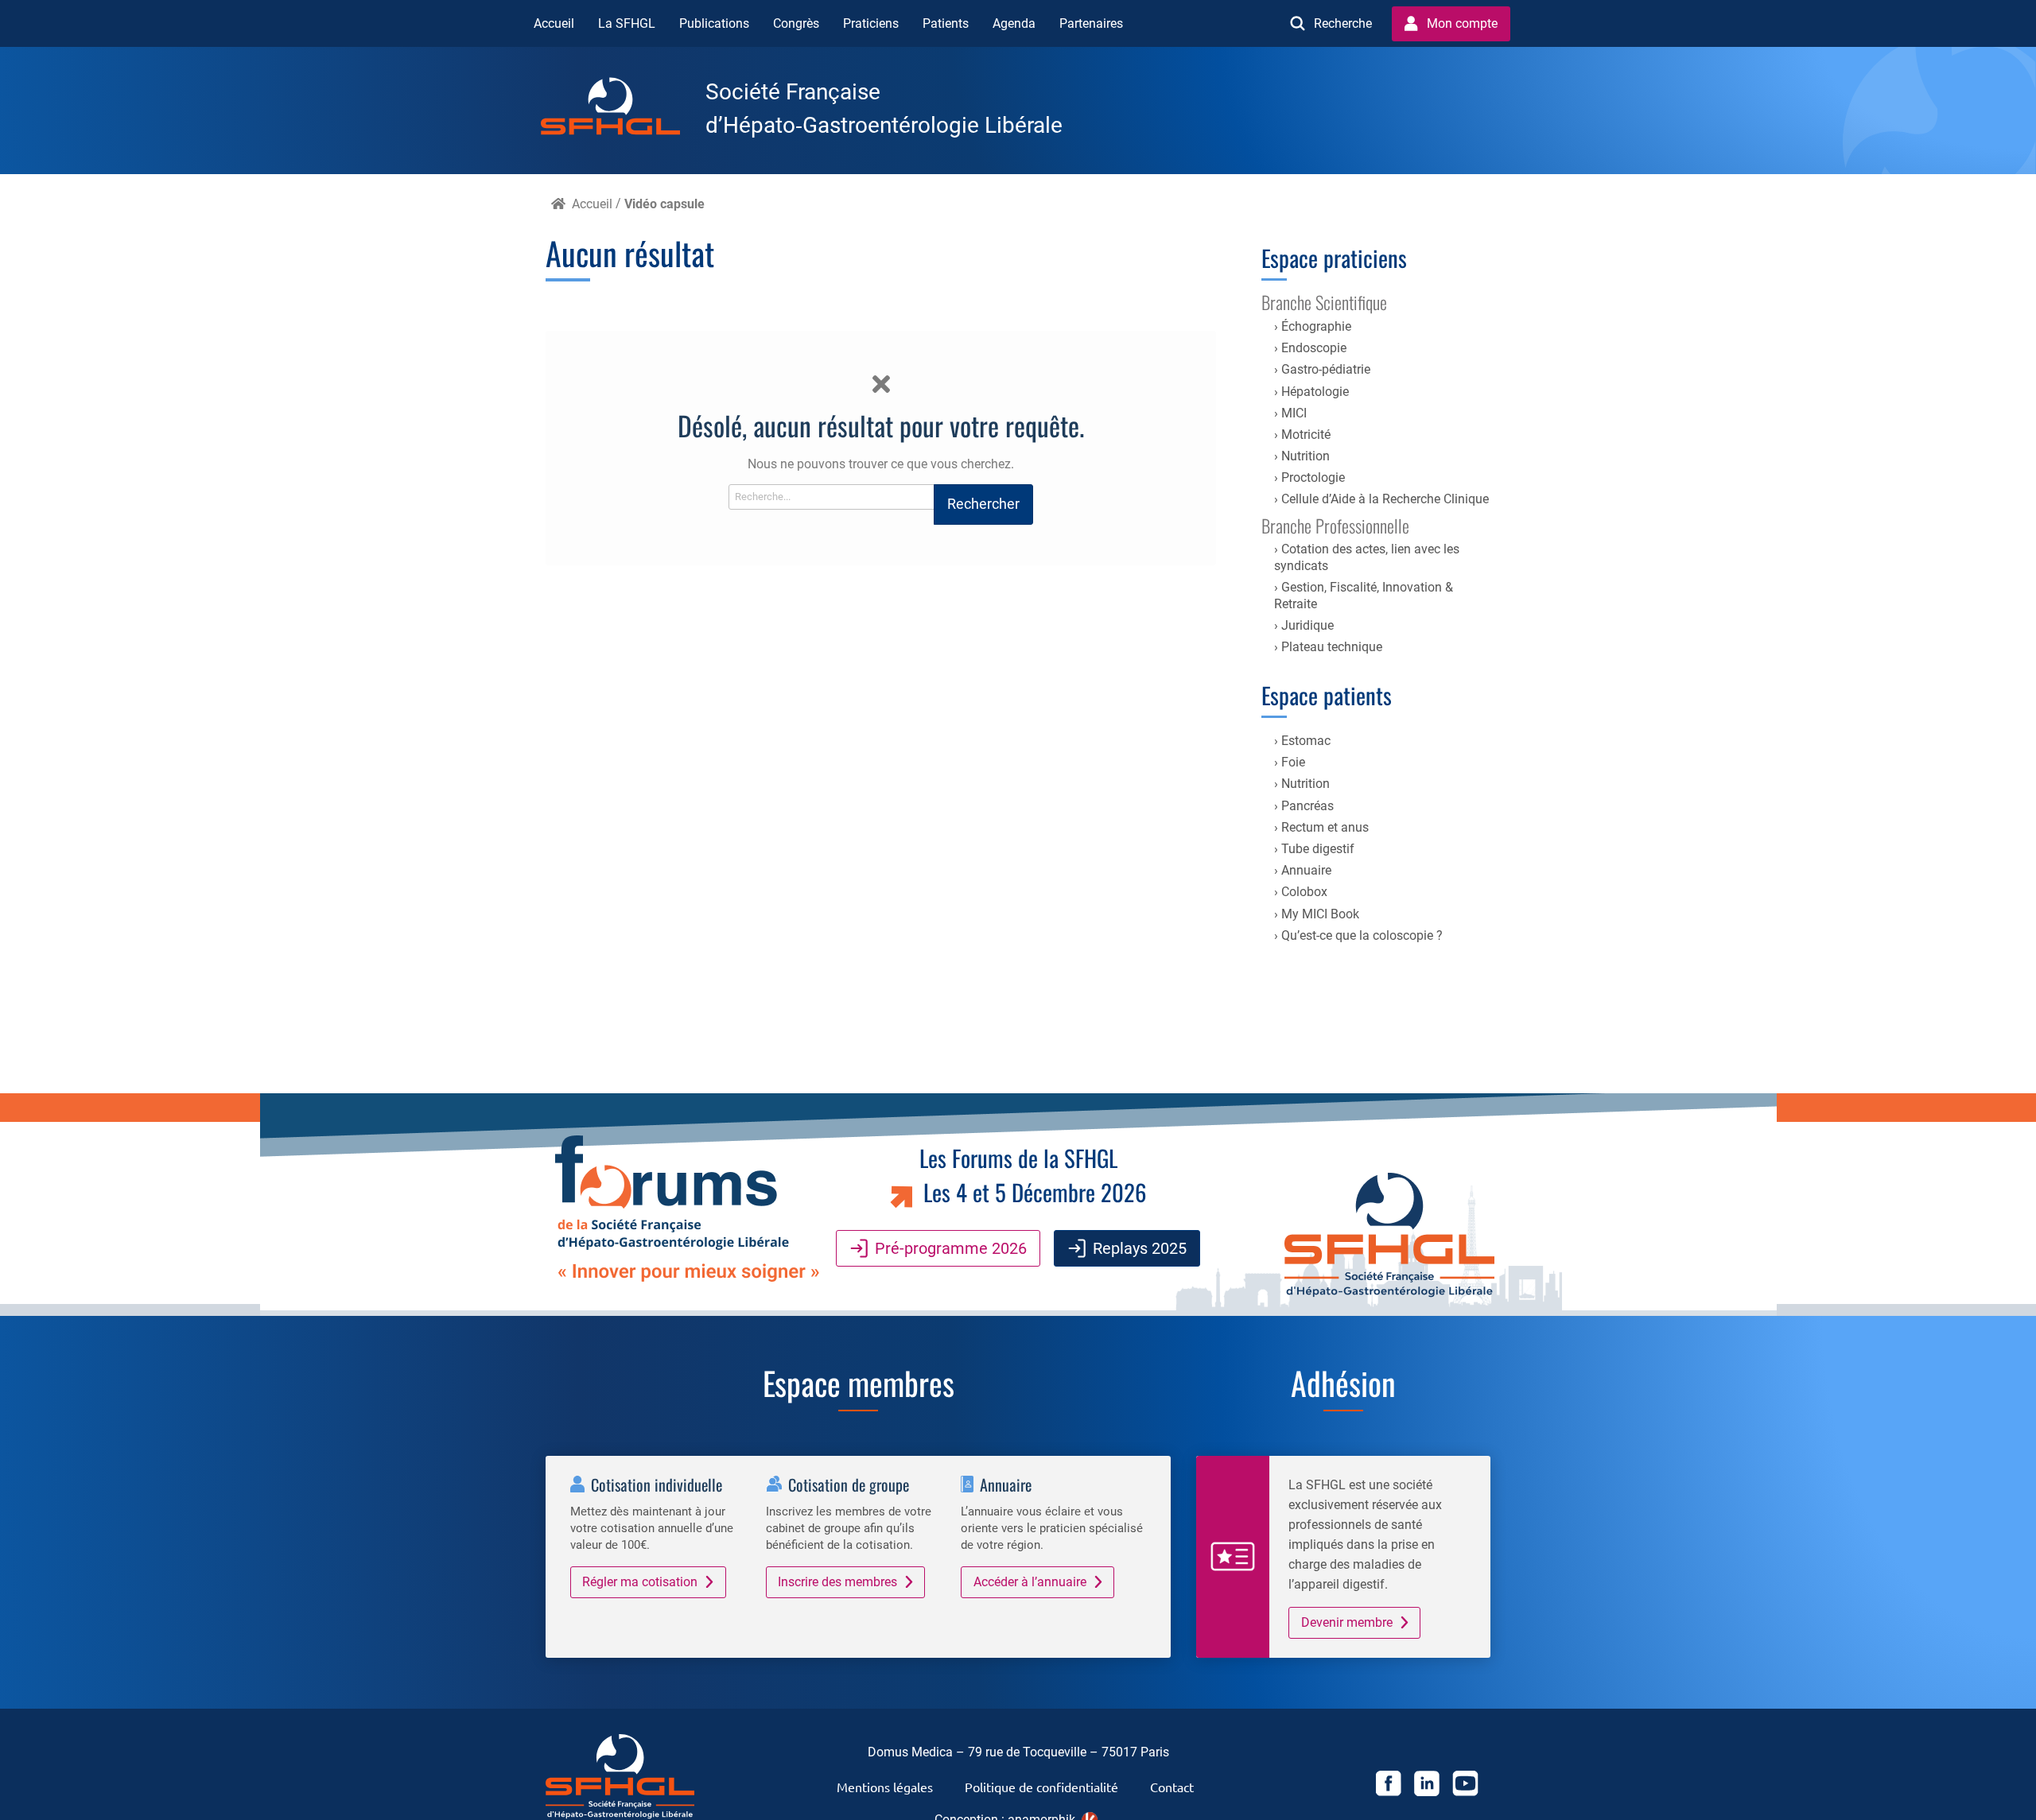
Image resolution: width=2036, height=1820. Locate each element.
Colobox (1304, 892)
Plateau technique (1332, 647)
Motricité (1306, 435)
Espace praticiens (1334, 258)
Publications (714, 23)
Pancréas (1307, 806)
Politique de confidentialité (1041, 1787)
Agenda (1014, 23)
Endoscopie (1314, 348)
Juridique (1307, 625)
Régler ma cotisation (640, 1582)
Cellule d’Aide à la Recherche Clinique (1385, 499)
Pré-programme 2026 (951, 1248)
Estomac (1306, 741)
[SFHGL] (623, 109)
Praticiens (871, 23)
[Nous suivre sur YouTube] (1465, 1786)
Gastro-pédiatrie (1326, 369)
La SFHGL (627, 23)
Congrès (796, 23)
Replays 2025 (1140, 1248)
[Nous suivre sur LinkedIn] (1427, 1786)
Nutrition (1306, 456)
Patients (946, 23)
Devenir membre (1347, 1622)
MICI (1294, 413)
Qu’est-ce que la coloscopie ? (1362, 935)
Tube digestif (1318, 849)
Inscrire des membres (837, 1582)
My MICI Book (1320, 914)
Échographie (1316, 326)
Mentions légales (885, 1787)
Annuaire (1306, 870)
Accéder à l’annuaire (1030, 1582)
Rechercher (983, 504)
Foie (1293, 762)
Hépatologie (1315, 392)
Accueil (554, 23)
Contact (1172, 1787)
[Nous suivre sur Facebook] (1389, 1786)
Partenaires (1091, 23)
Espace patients (1327, 695)
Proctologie (1313, 477)
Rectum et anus (1325, 827)
